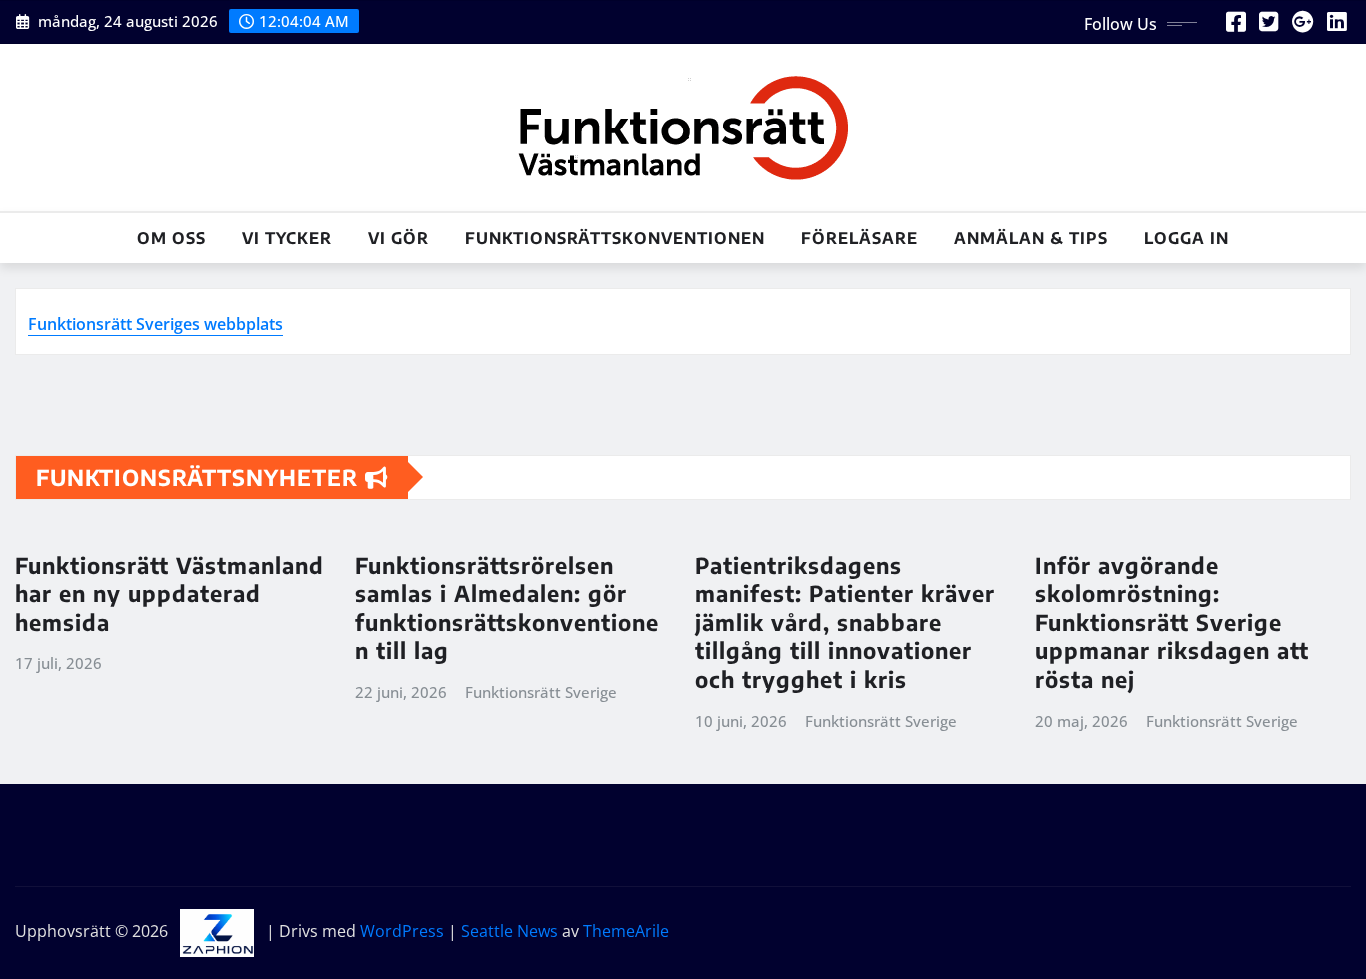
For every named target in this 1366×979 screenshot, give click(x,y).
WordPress (402, 931)
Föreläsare (859, 238)
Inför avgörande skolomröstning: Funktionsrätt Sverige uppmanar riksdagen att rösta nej (1172, 622)
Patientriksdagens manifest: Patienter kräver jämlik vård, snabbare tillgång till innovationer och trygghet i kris (845, 622)
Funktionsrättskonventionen (615, 238)
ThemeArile (626, 931)
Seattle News (509, 931)
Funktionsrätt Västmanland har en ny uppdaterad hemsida (169, 593)
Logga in (1186, 238)
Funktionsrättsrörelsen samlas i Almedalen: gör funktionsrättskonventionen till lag (507, 608)
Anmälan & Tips (1031, 238)
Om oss (171, 238)
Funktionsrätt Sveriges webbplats (155, 324)
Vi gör (398, 238)
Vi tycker (287, 238)
